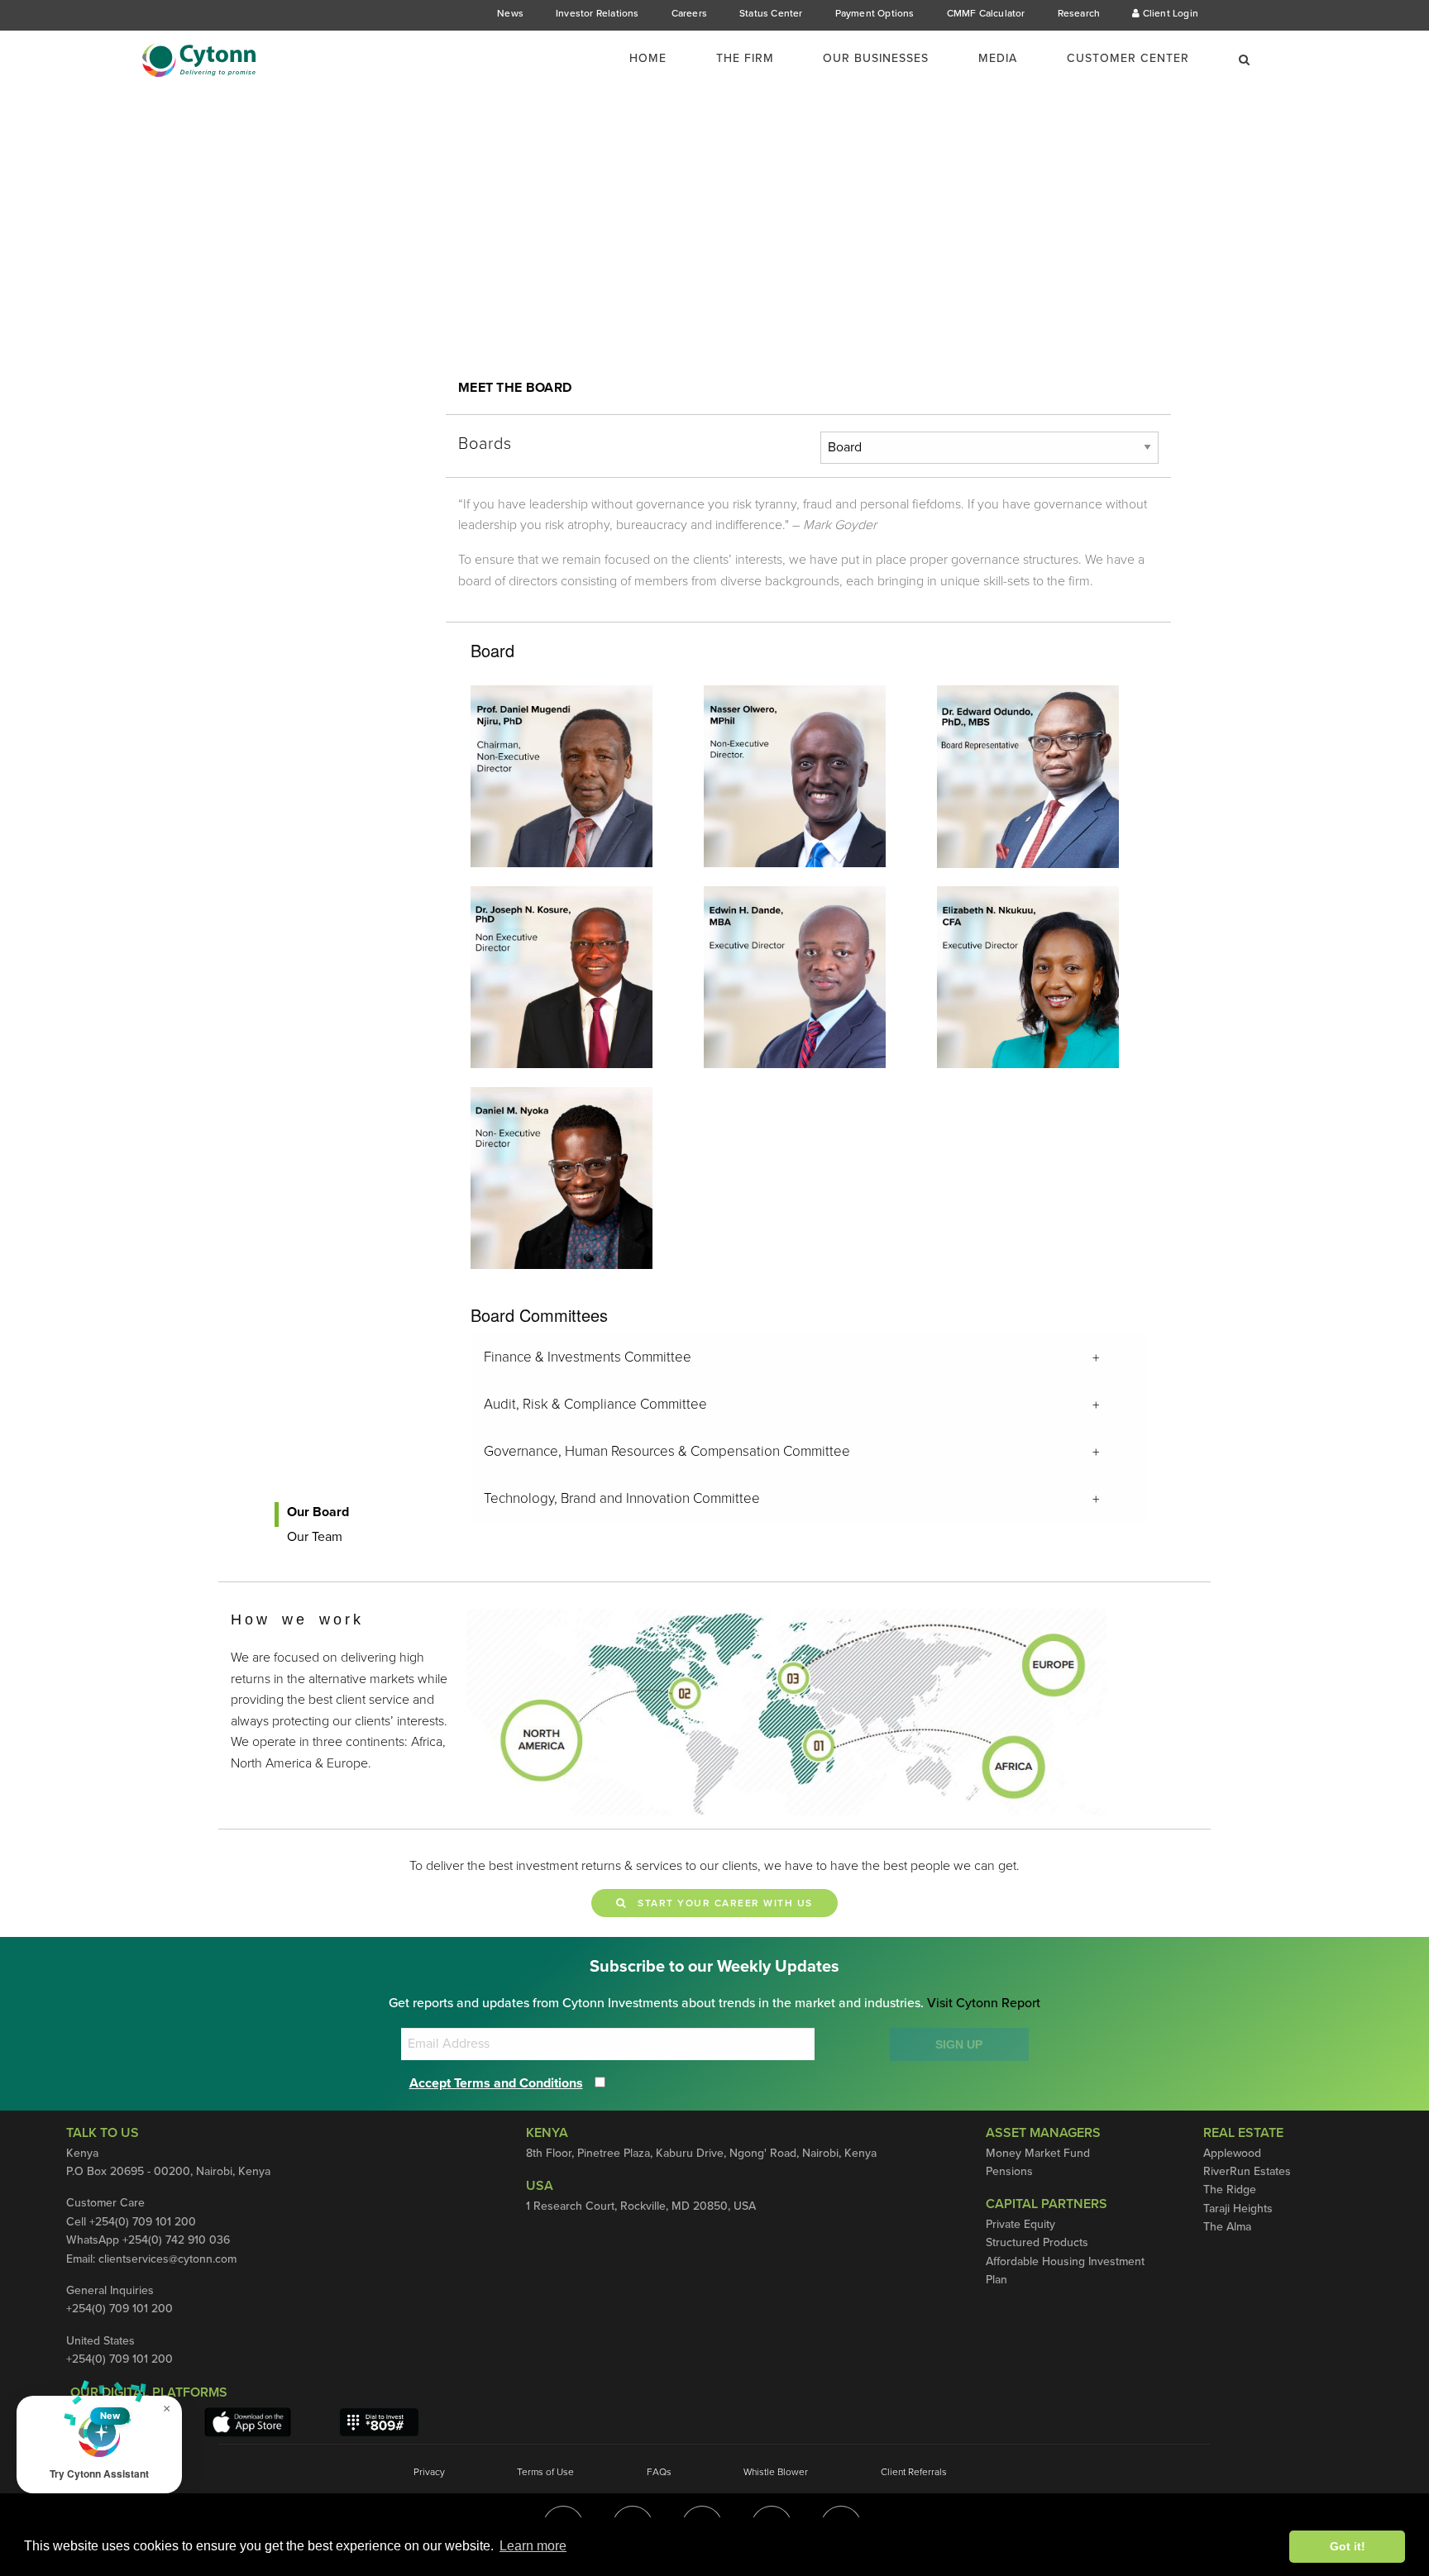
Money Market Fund (1038, 2153)
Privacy (429, 2472)
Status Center (771, 13)
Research (1079, 13)
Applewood (1232, 2153)
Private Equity (1020, 2224)
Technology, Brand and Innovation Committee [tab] (622, 1498)
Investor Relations (597, 13)
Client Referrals (914, 2472)
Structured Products (1037, 2242)
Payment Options (875, 13)
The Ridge (1230, 2190)
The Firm (745, 58)
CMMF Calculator (986, 13)
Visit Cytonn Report (984, 2003)
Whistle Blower (776, 2472)
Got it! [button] (1348, 2546)
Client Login (1169, 13)
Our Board (318, 1512)
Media (998, 58)
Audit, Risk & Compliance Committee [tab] (595, 1404)
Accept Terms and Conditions (496, 2083)
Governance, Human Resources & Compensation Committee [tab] (667, 1451)
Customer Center (1128, 58)
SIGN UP (959, 2044)
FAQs (659, 2472)
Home (648, 58)
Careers (689, 13)
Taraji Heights (1238, 2209)
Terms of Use (545, 2472)
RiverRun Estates (1247, 2171)
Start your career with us (720, 1903)
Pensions (1009, 2171)
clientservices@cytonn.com (167, 2259)
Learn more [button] (533, 2546)
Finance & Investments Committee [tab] (588, 1357)
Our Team (315, 1537)
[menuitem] (658, 59)
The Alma (1227, 2227)
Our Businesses (876, 58)
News (510, 13)
